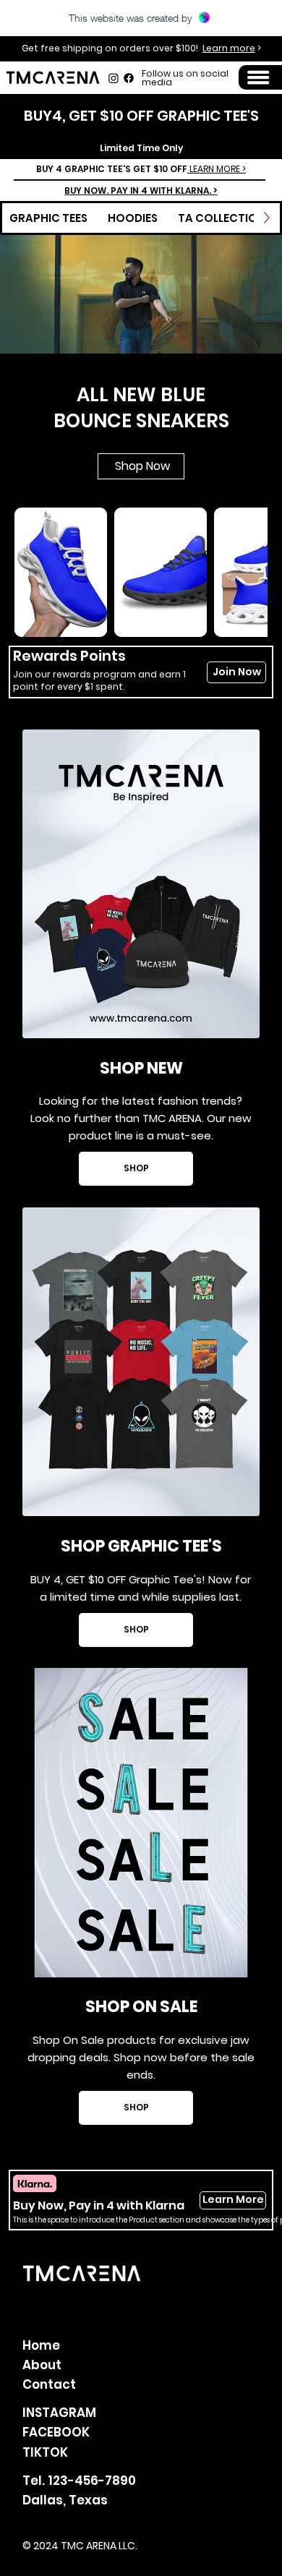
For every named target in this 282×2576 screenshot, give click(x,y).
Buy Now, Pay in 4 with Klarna (99, 2205)
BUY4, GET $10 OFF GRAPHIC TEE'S (141, 116)
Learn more (229, 48)
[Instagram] (114, 78)
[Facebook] (129, 78)
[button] (258, 77)
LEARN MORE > (217, 169)
